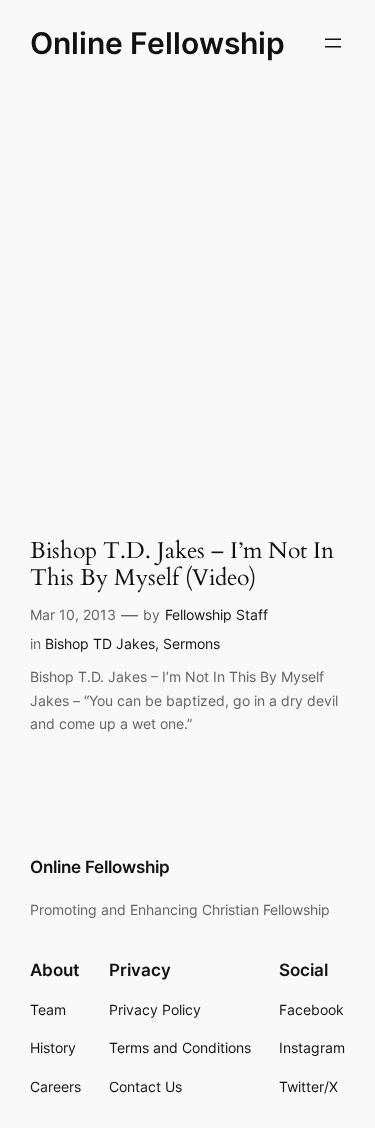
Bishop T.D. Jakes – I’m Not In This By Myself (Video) (182, 565)
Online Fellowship (157, 43)
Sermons (191, 643)
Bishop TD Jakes (100, 643)
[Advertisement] (187, 293)
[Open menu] (333, 43)
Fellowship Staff (216, 614)
